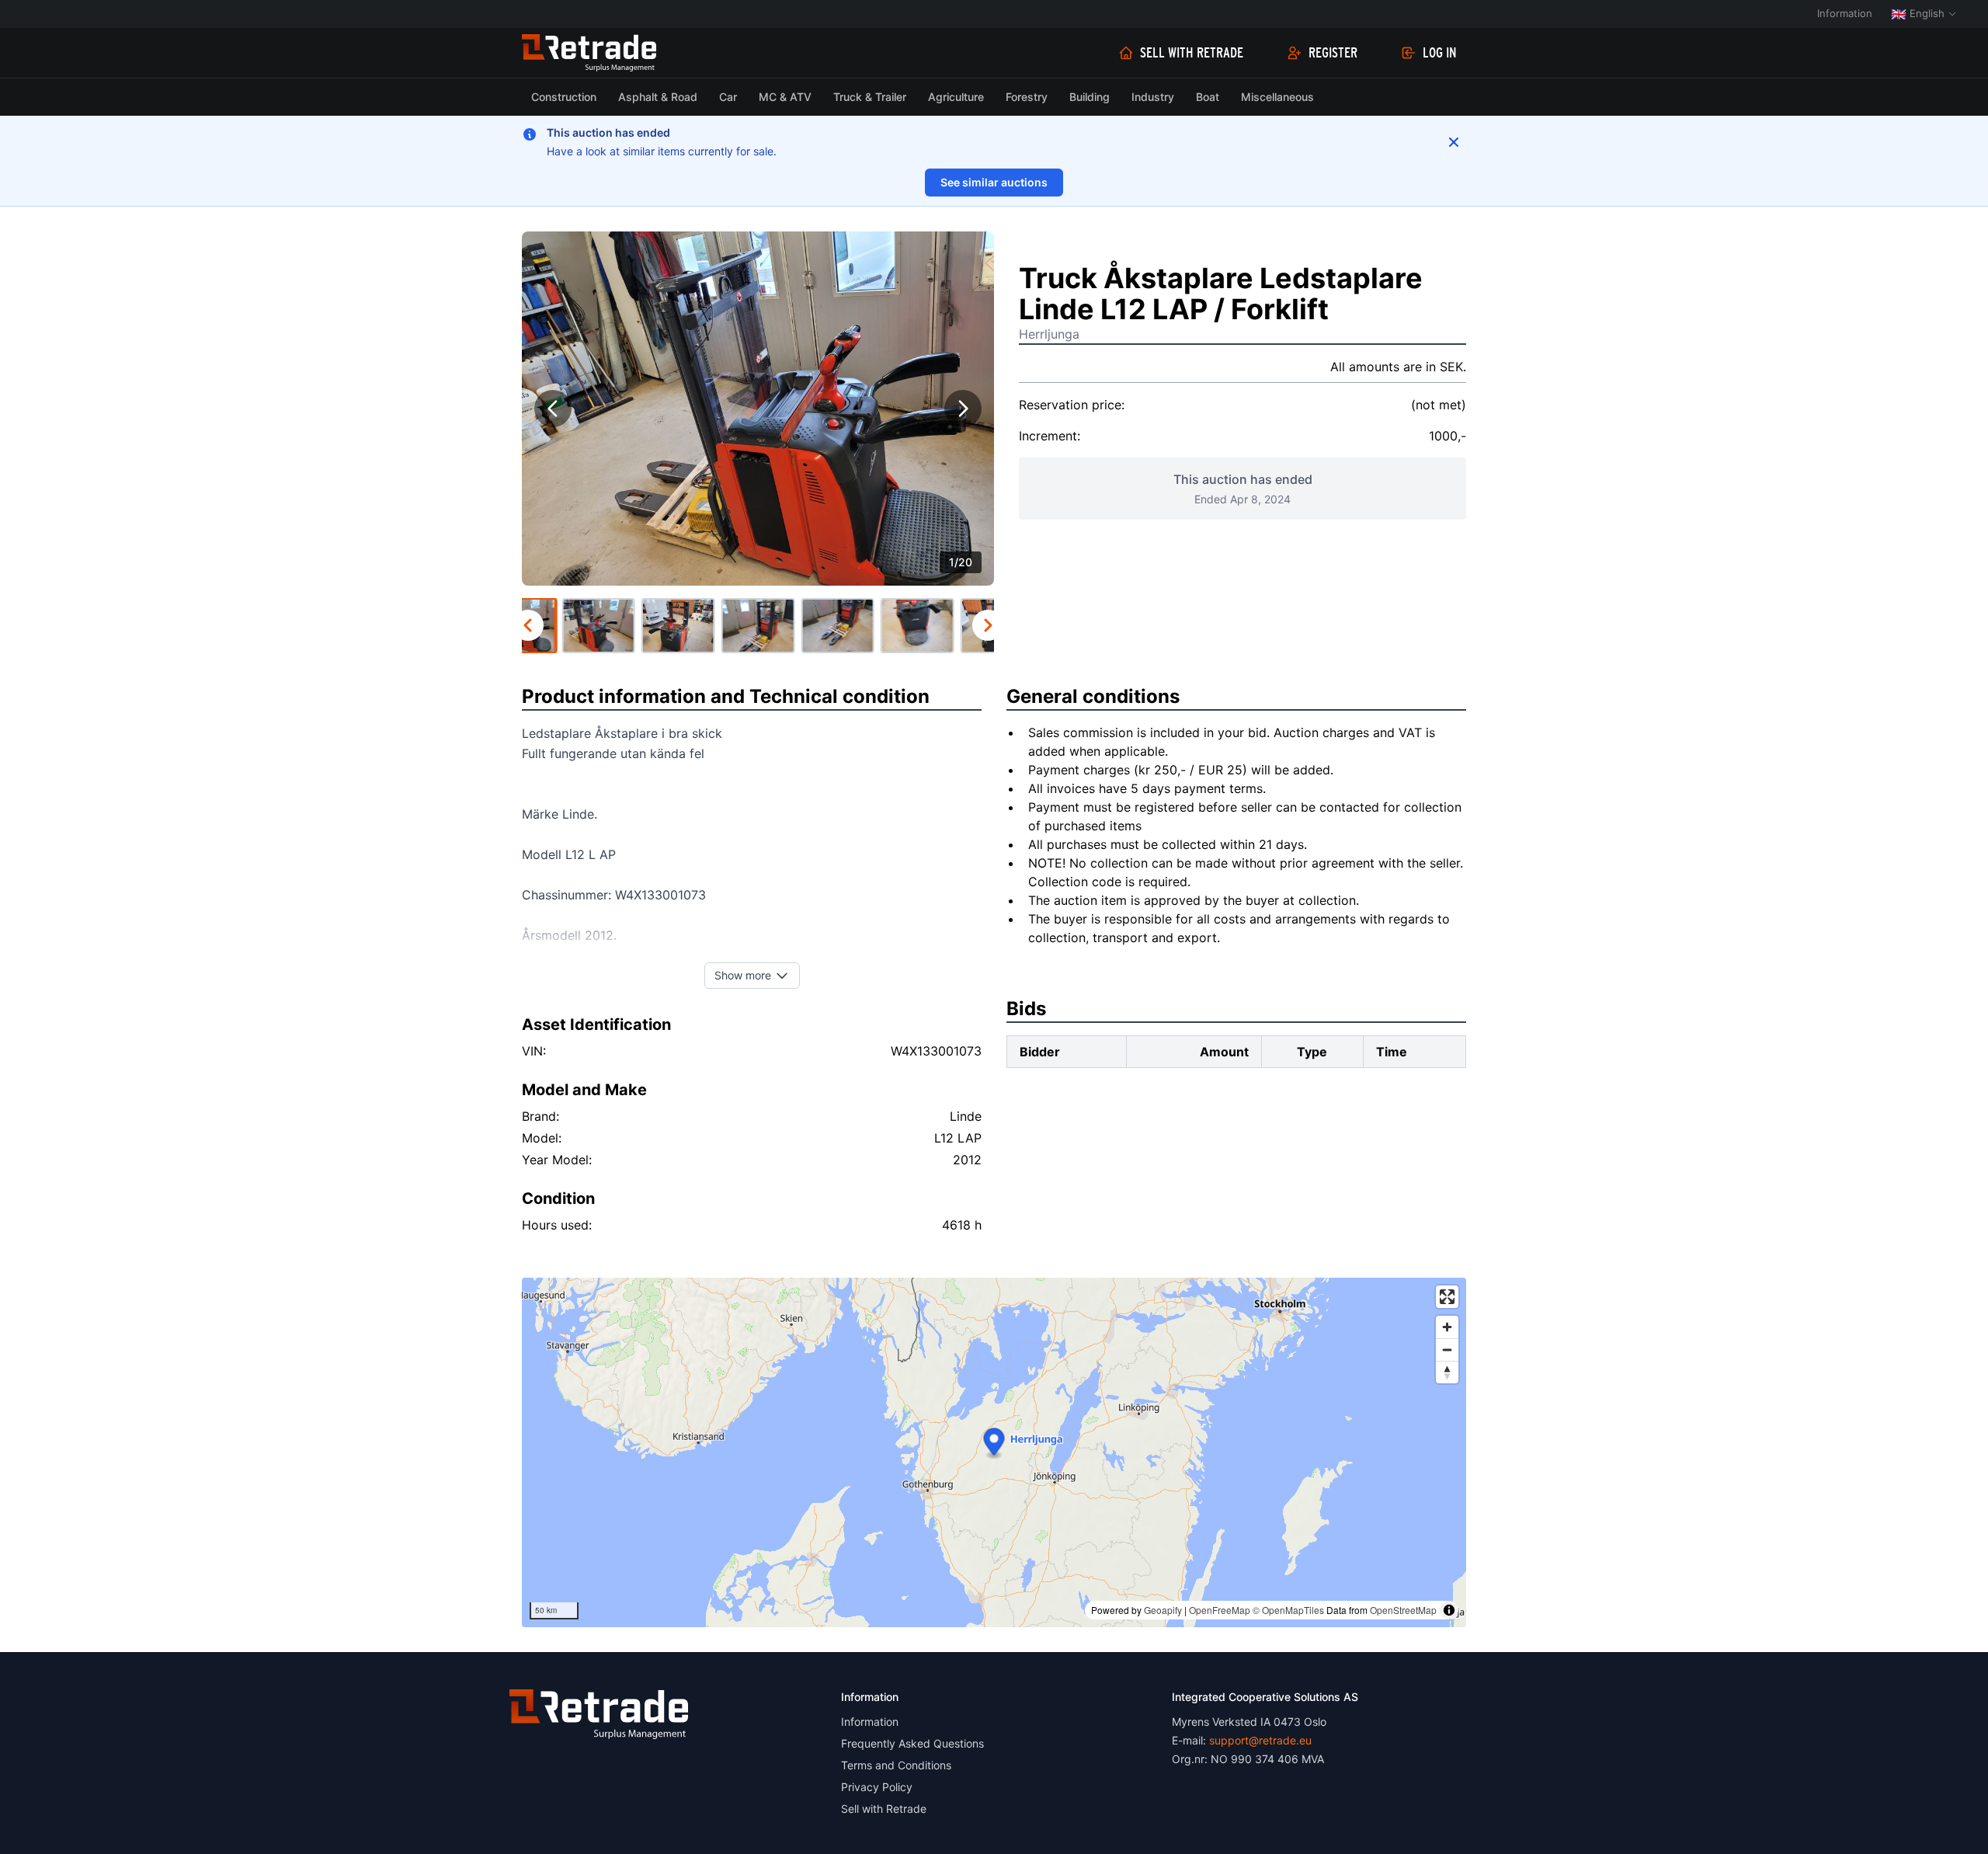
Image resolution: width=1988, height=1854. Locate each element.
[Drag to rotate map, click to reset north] (1447, 1372)
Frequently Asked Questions (912, 1743)
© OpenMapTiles (1288, 1610)
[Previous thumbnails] (528, 625)
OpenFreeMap (1220, 1610)
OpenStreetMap (1403, 1610)
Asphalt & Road (658, 97)
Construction (564, 97)
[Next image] (963, 409)
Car (728, 97)
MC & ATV (785, 97)
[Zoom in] (1447, 1327)
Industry (1153, 97)
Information (1845, 13)
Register (1333, 53)
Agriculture (956, 97)
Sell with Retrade (1192, 53)
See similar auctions (994, 182)
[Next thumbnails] (988, 625)
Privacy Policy (877, 1787)
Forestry (1027, 97)
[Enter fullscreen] (1447, 1297)
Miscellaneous (1277, 97)
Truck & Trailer (870, 97)
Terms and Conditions (896, 1765)
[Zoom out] (1447, 1350)
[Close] (1454, 142)
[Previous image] (553, 409)
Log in (1440, 53)
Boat (1208, 97)
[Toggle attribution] (1449, 1610)
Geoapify (1163, 1610)
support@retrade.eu (1260, 1740)
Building (1090, 97)
